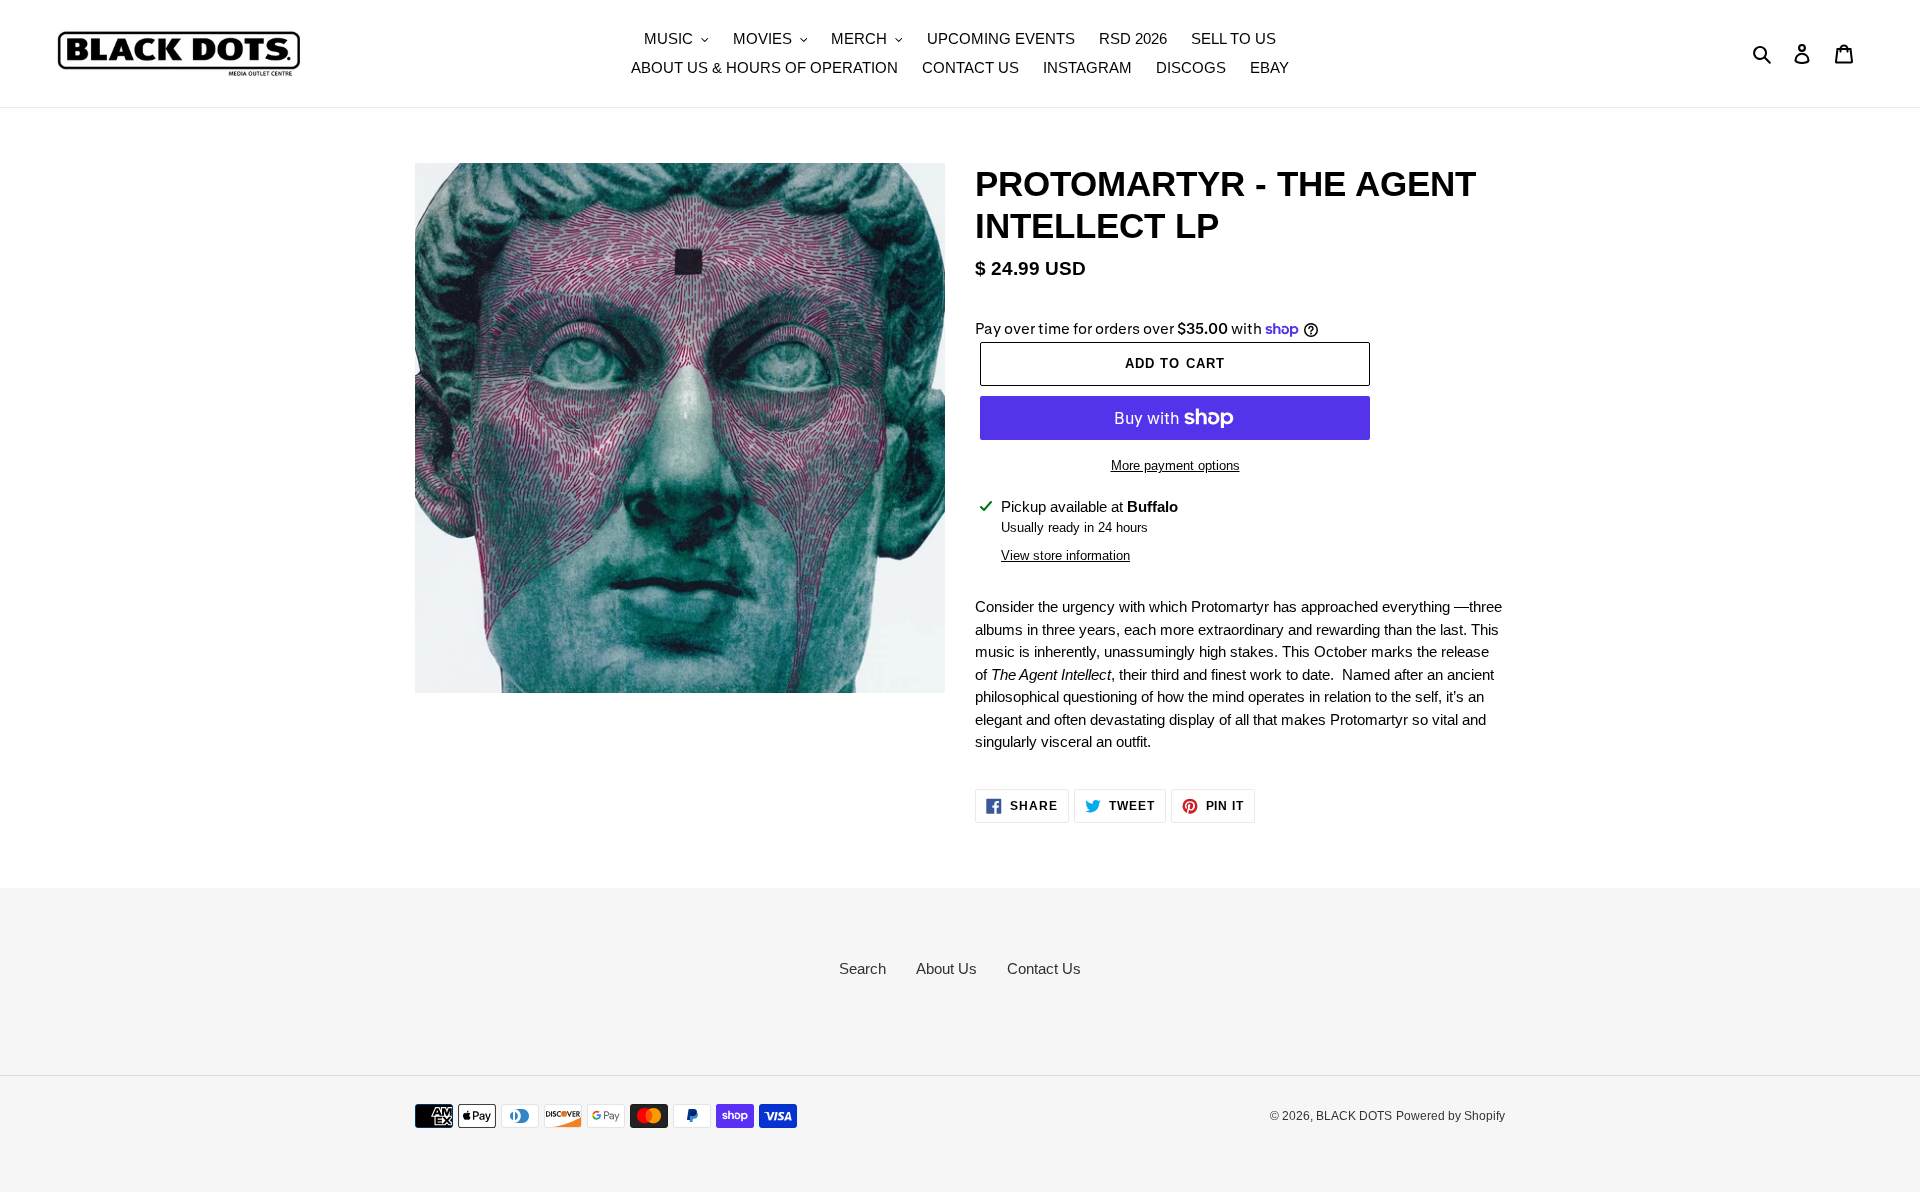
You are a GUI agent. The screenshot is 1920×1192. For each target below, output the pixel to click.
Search (862, 968)
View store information (1065, 555)
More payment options (1175, 465)
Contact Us (1044, 968)
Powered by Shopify (1450, 1116)
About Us (946, 968)
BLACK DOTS (1354, 1116)
